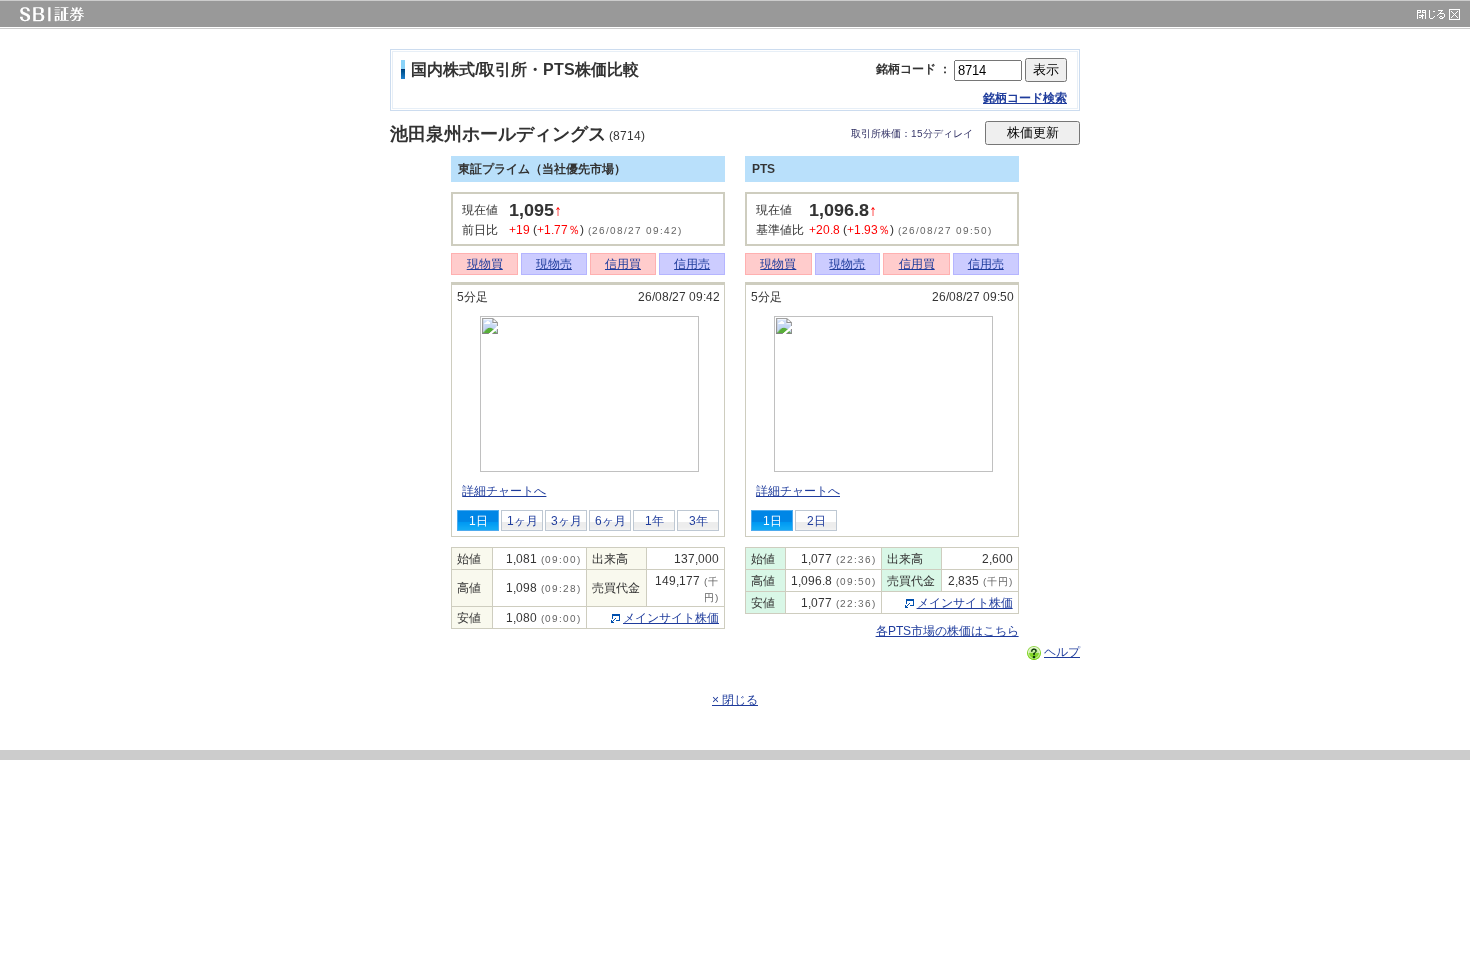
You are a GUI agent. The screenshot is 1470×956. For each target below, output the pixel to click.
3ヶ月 (566, 521)
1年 (654, 521)
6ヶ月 (610, 521)
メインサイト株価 (671, 618)
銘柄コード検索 (1025, 98)
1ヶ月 (522, 521)
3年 (698, 521)
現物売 (554, 264)
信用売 (692, 264)
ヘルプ (1062, 652)
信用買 (623, 264)
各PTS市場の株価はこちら (947, 631)
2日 (816, 521)
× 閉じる (735, 700)
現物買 (485, 264)
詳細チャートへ (504, 491)
